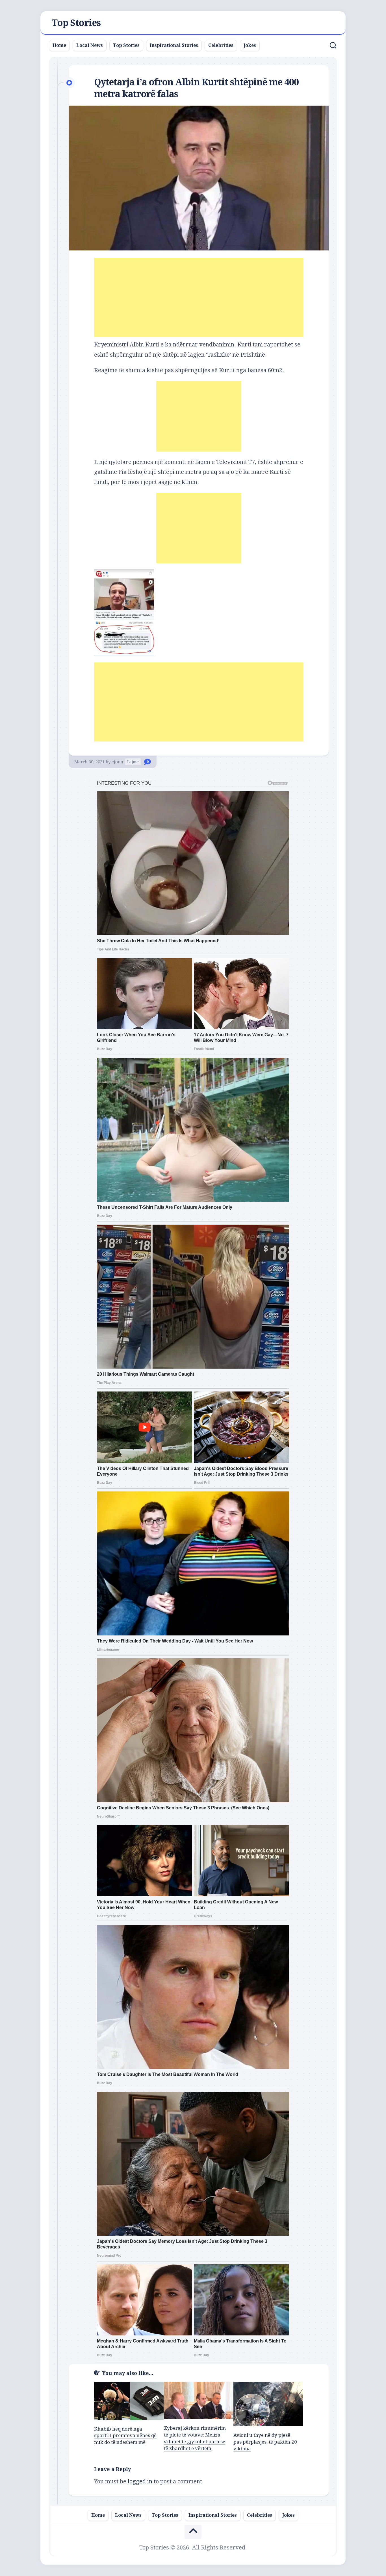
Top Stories (76, 23)
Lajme (133, 762)
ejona (117, 762)
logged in (140, 2481)
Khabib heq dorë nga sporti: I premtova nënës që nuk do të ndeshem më (125, 2436)
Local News (90, 45)
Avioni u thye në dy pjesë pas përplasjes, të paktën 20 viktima (265, 2442)
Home (59, 45)
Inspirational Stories (174, 45)
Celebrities (221, 45)
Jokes (250, 45)
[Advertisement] (199, 297)
